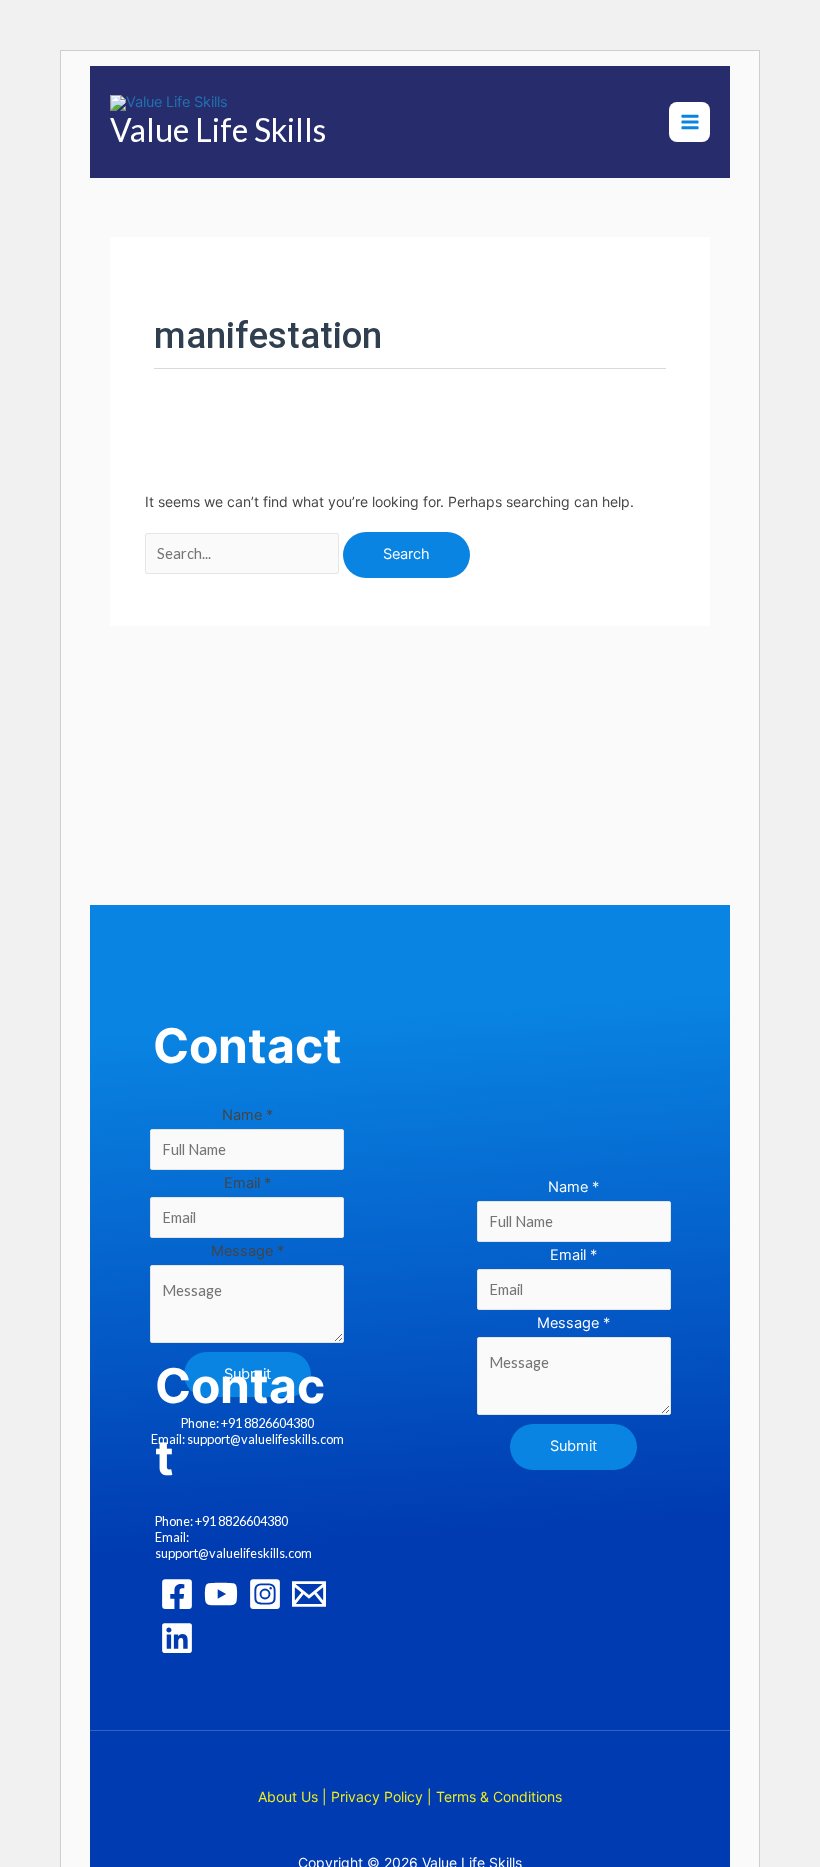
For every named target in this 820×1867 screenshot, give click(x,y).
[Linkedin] (177, 1638)
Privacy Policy (377, 1796)
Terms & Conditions (499, 1796)
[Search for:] (244, 554)
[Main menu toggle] (689, 122)
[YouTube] (221, 1594)
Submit (573, 1446)
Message (247, 1251)
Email (247, 1183)
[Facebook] (177, 1594)
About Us (288, 1796)
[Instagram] (265, 1594)
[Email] (309, 1594)
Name (247, 1115)
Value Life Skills (218, 129)
